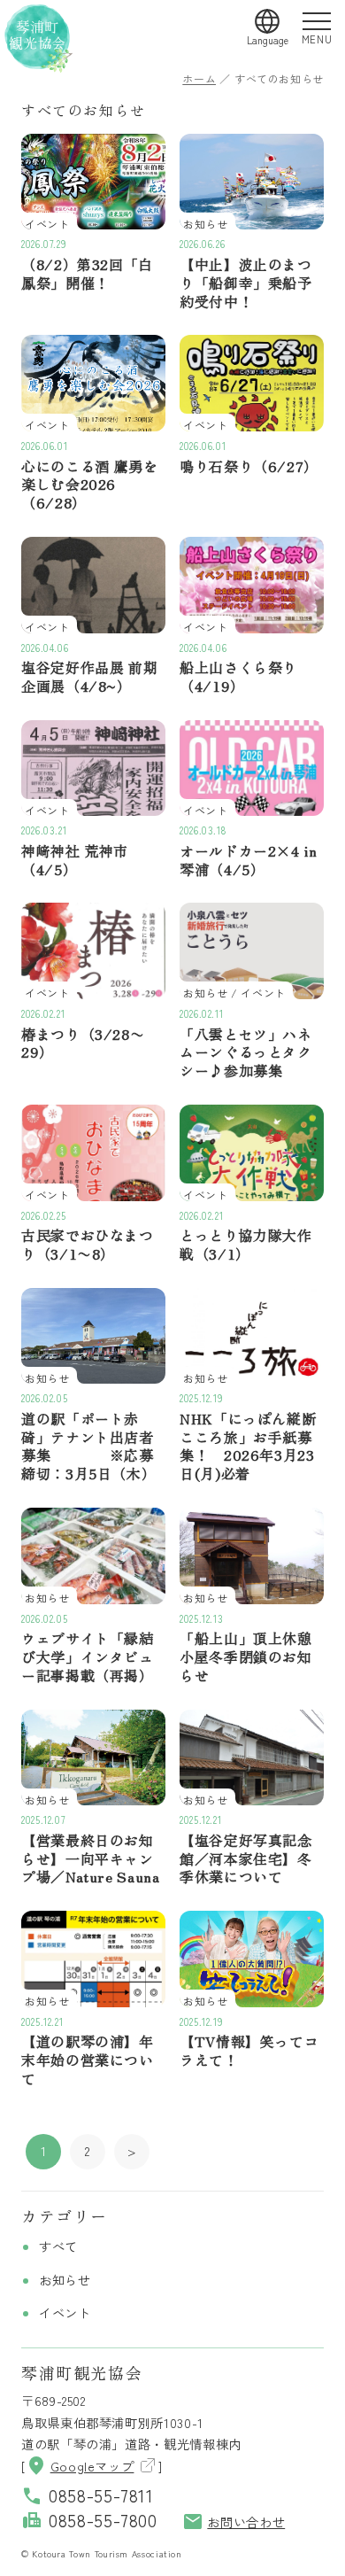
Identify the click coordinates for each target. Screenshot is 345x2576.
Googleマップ (80, 2466)
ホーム (199, 78)
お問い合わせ (234, 2522)
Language (268, 40)
